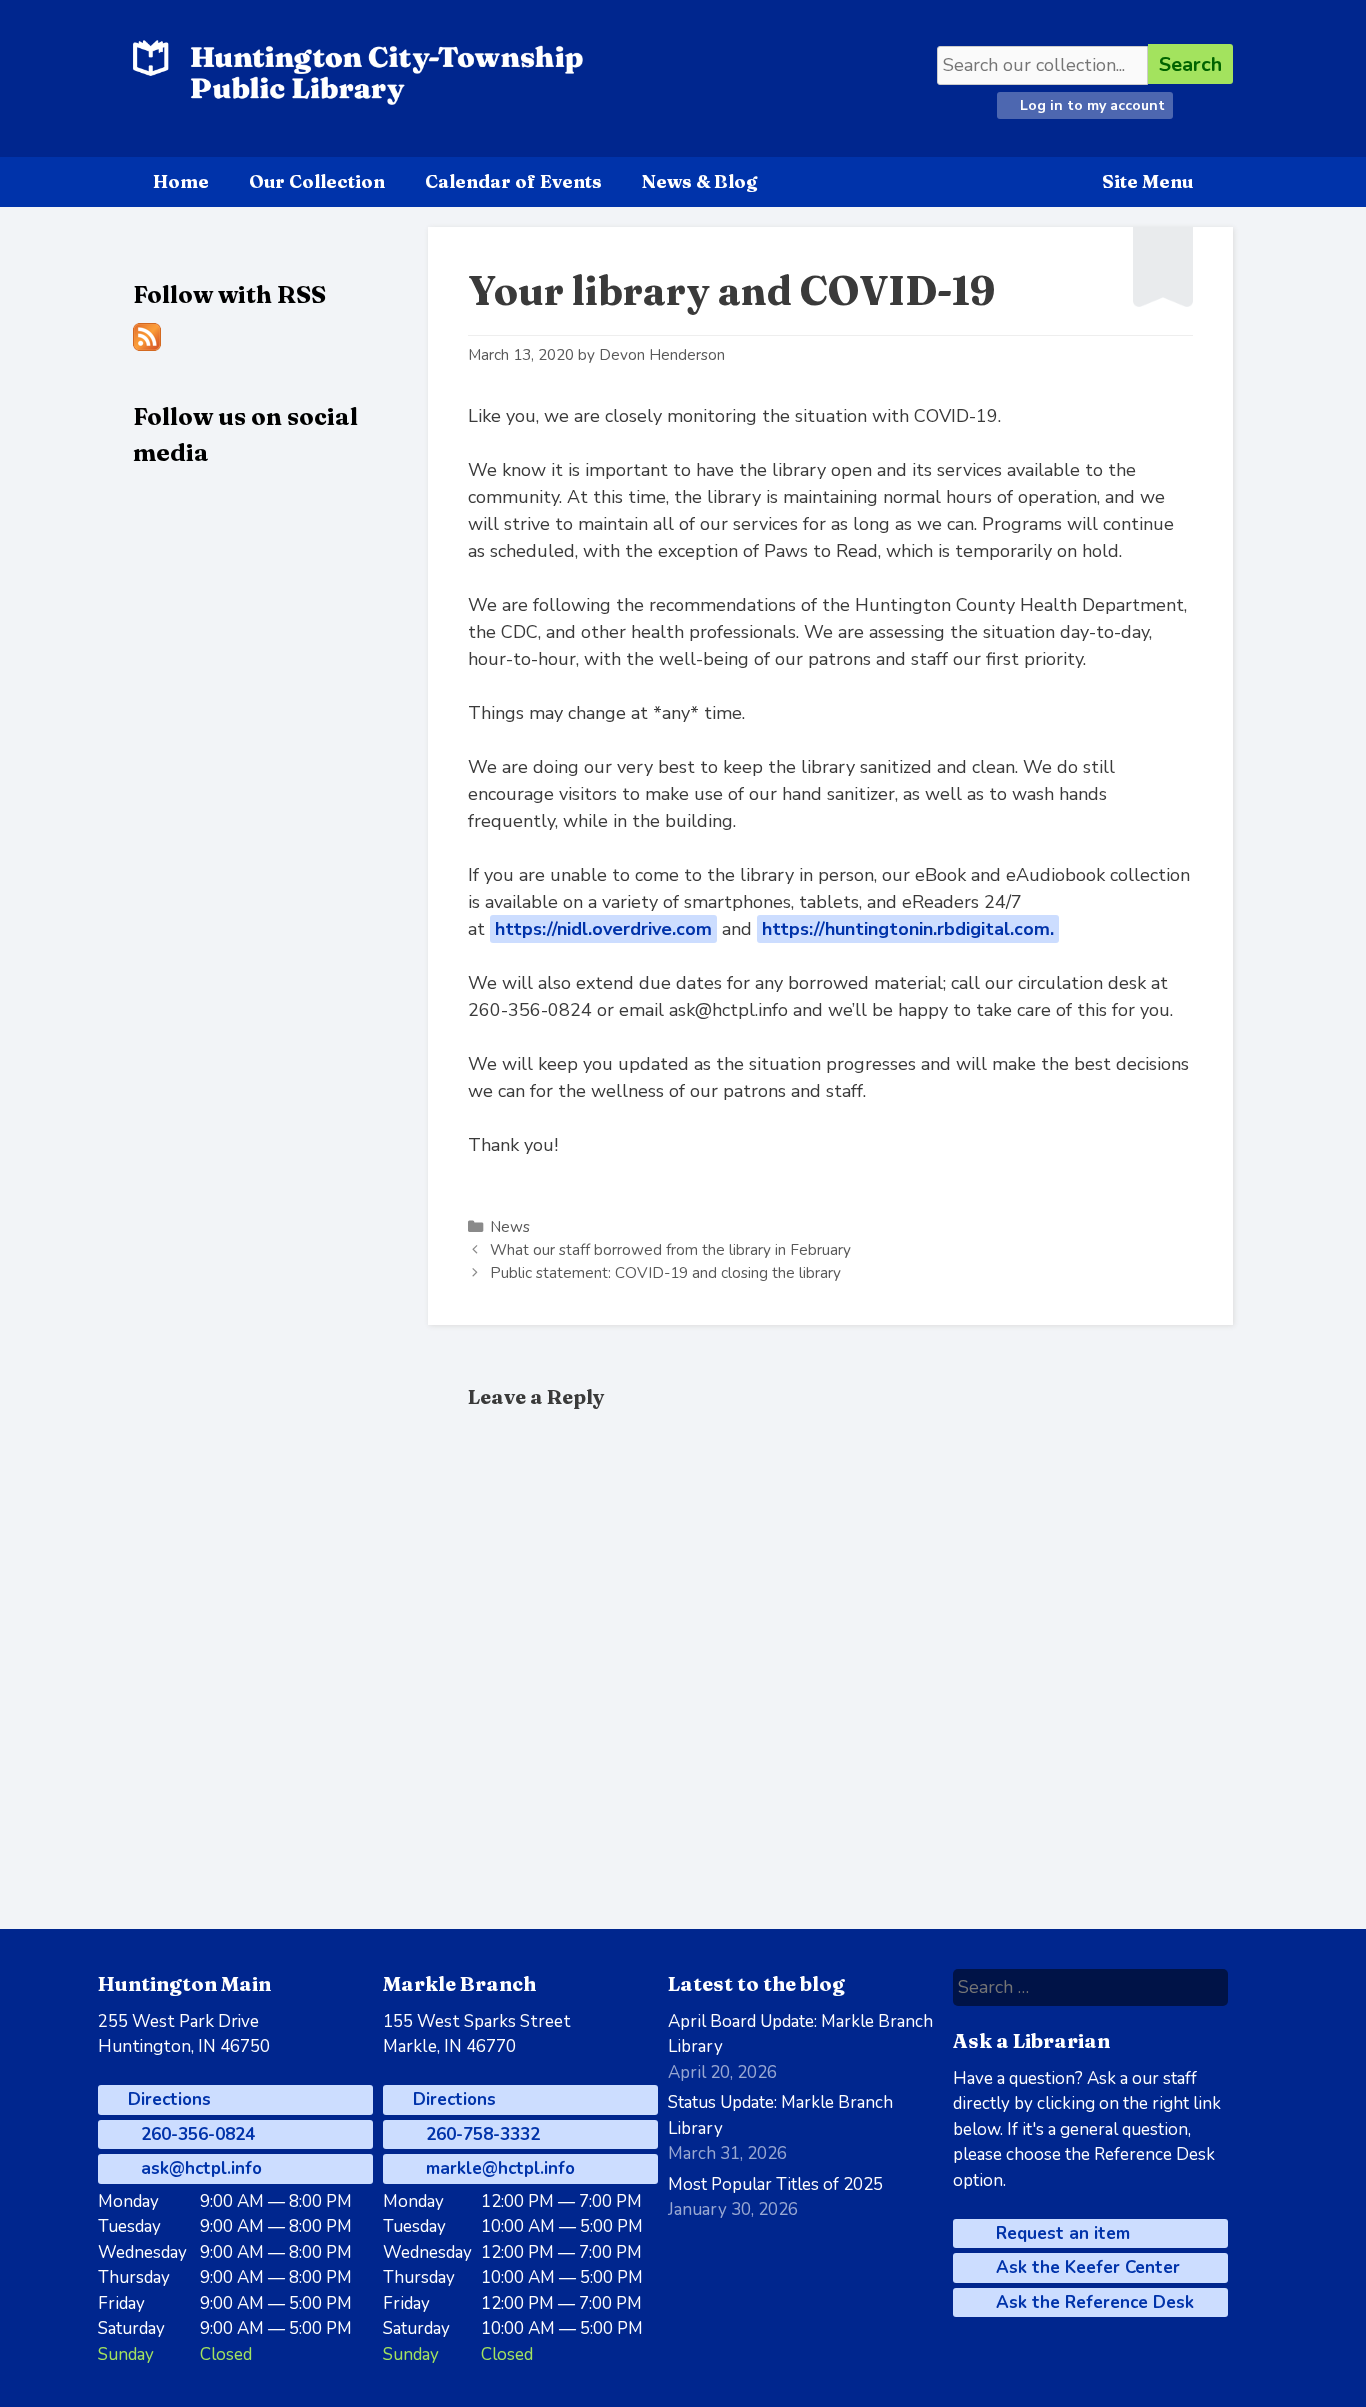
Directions (167, 2099)
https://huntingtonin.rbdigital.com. (908, 929)
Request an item (1060, 2233)
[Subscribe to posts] (147, 345)
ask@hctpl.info (199, 2168)
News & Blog (699, 181)
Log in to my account (1090, 105)
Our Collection (317, 181)
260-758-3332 (480, 2134)
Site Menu (1147, 181)
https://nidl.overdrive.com (603, 929)
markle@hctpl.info (498, 2168)
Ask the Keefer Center (1085, 2267)
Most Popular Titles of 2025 (775, 2184)
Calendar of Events (513, 181)
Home (181, 181)
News (510, 1227)
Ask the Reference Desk (1092, 2302)
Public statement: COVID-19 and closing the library (665, 1273)
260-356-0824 (195, 2134)
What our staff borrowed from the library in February (670, 1250)
